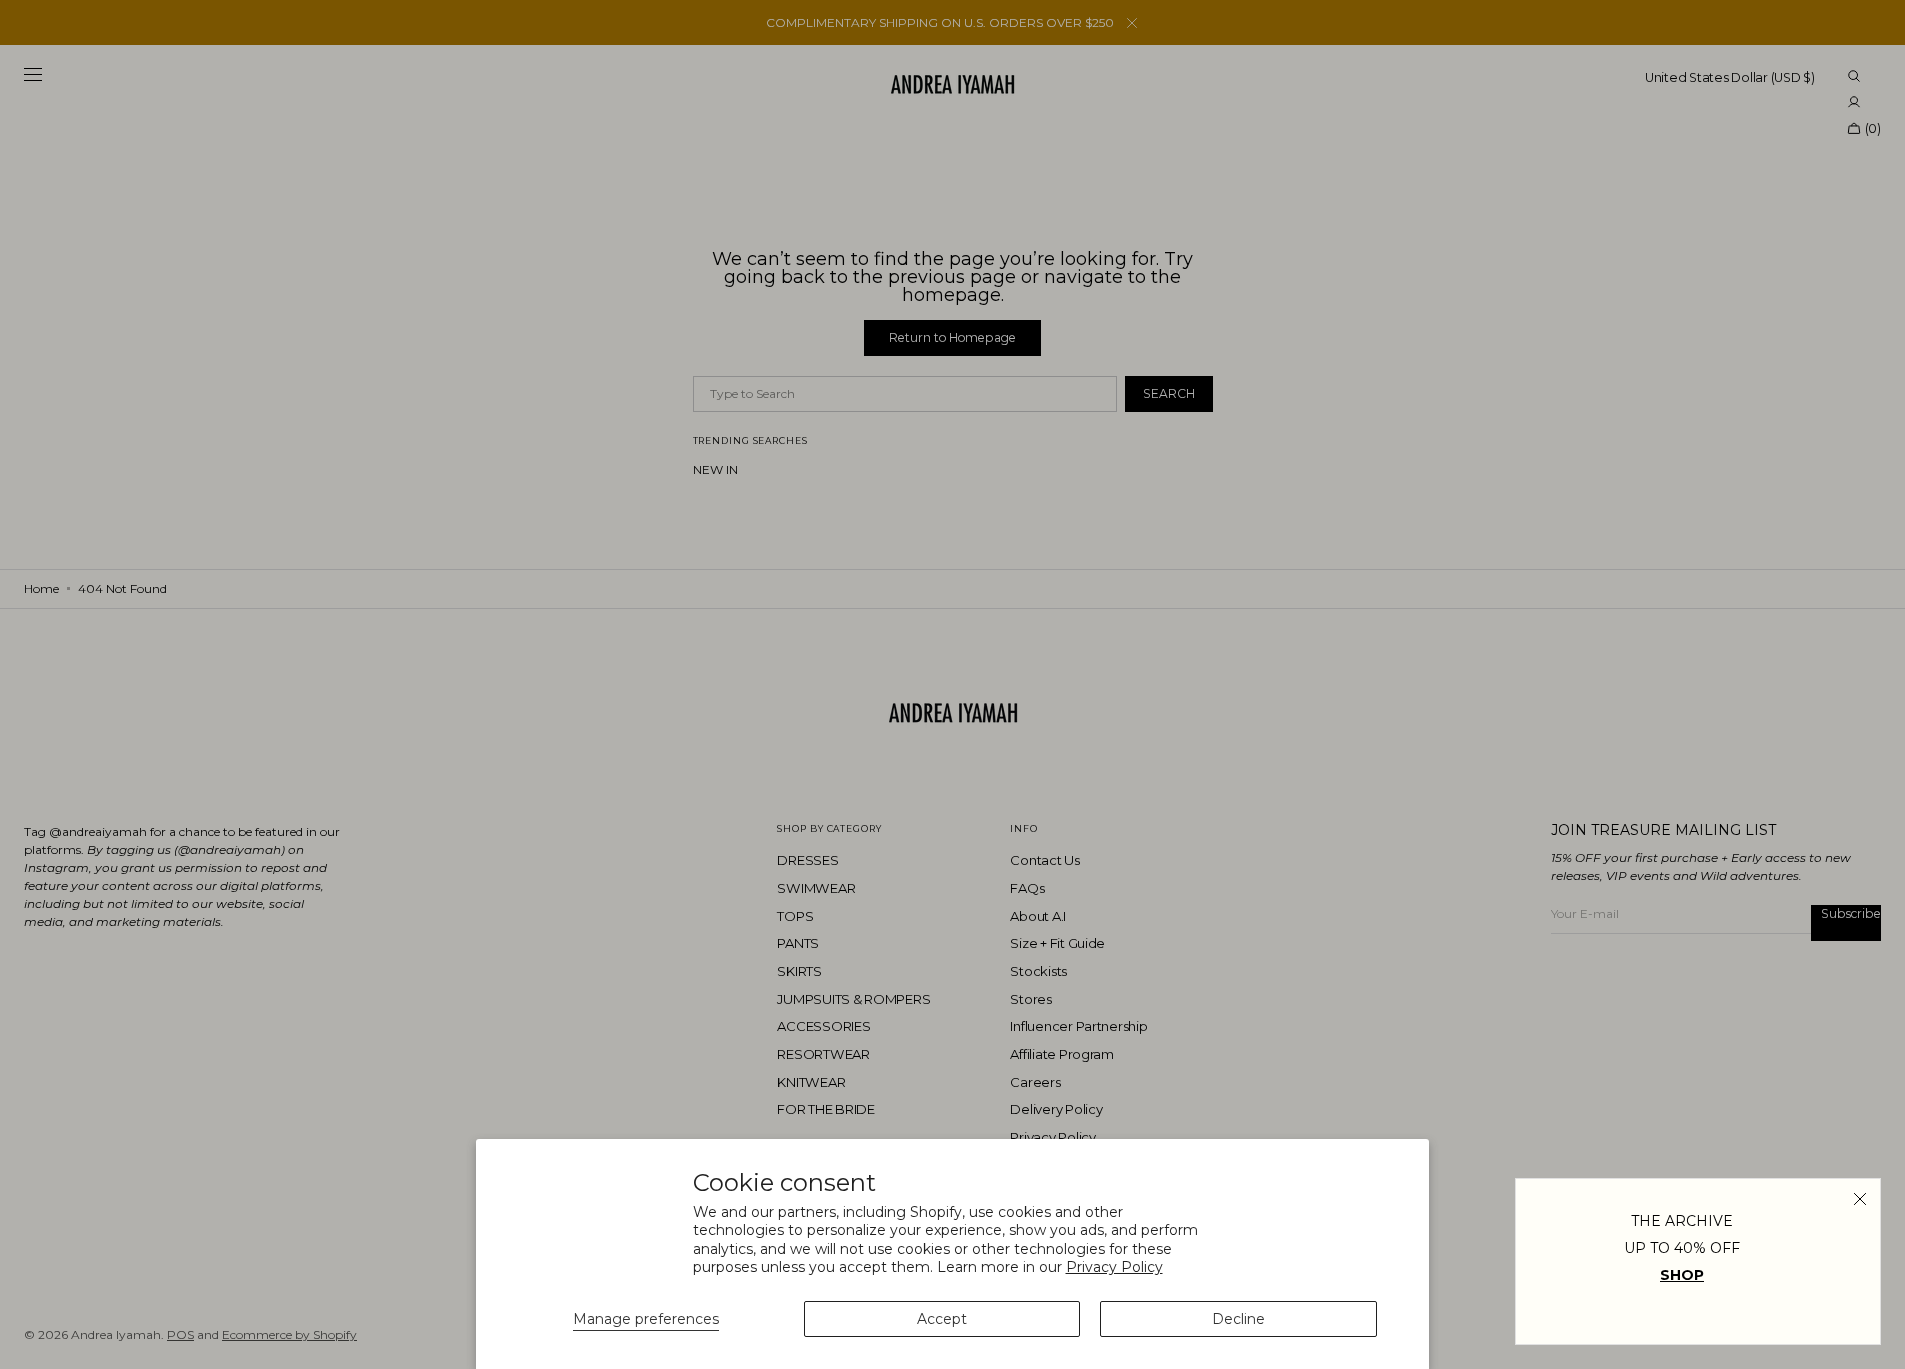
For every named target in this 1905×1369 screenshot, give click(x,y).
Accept (942, 1319)
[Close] (1860, 1199)
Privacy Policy (1114, 1267)
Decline (1238, 1319)
